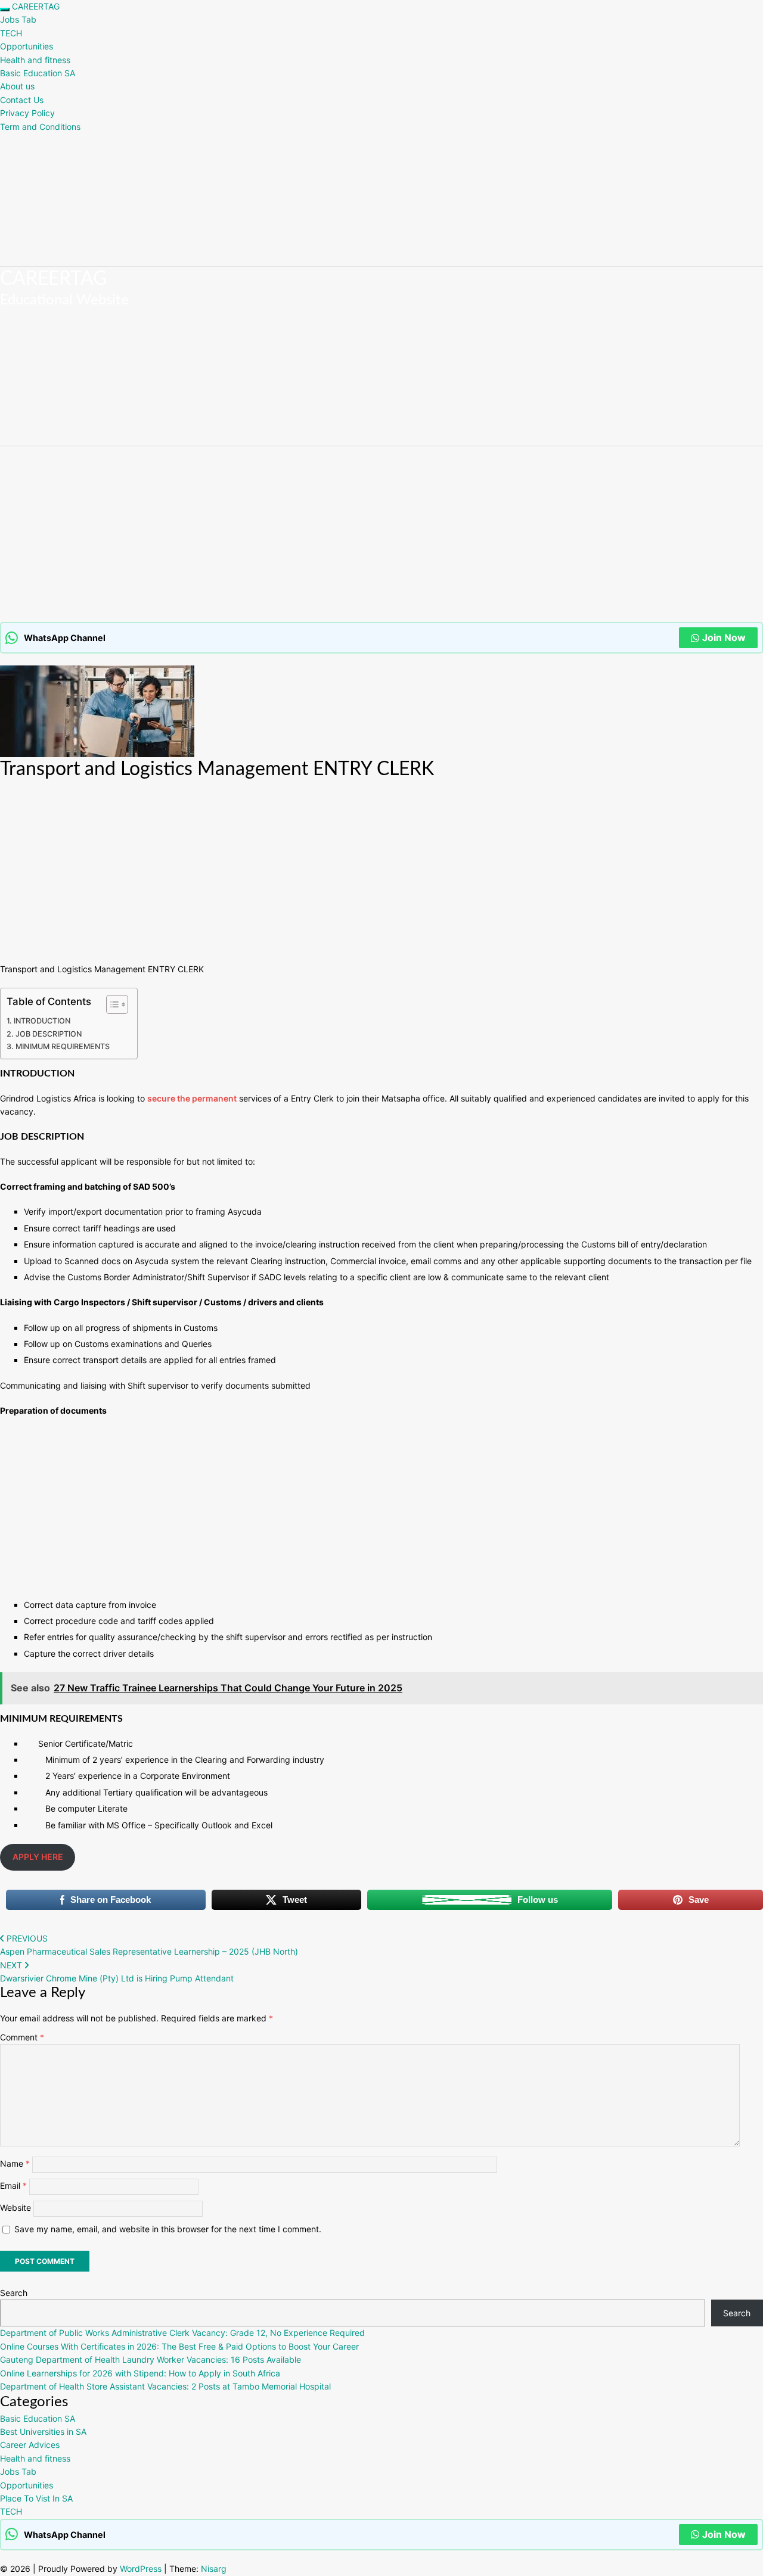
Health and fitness (35, 60)
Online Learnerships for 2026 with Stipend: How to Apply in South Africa (140, 2373)
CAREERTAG (36, 6)
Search (14, 2293)
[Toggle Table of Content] (111, 1004)
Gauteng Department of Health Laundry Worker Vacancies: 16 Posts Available (151, 2359)
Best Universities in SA (43, 2432)
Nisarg (214, 2569)
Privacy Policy (27, 113)
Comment (22, 2037)
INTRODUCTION (42, 1021)
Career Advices (30, 2445)
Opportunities (27, 46)
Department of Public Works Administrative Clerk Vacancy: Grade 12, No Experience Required (182, 2333)
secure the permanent (192, 1098)
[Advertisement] (358, 534)
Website (15, 2208)
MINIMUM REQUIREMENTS (63, 1046)
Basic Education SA (38, 73)
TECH (11, 33)
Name (15, 2163)
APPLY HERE (38, 1857)
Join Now (724, 637)
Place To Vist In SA (36, 2498)
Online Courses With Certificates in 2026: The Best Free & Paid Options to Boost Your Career (179, 2346)
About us (17, 86)
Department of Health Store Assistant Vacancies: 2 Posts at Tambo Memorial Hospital (165, 2386)
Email (13, 2185)
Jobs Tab (18, 19)
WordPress (141, 2569)
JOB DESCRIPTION (49, 1034)
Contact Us (22, 100)
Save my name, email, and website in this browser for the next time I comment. (168, 2229)
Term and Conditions (40, 127)
